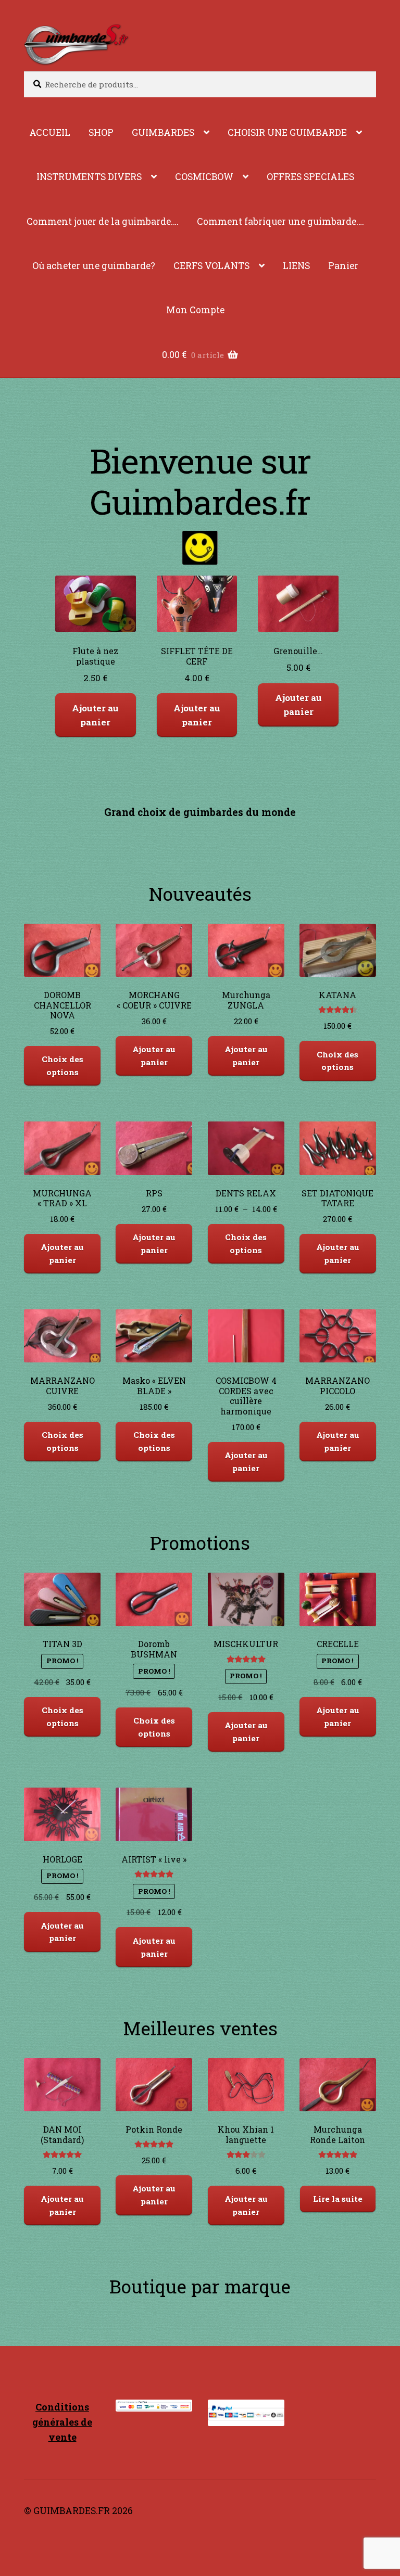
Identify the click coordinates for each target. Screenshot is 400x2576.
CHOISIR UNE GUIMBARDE (287, 132)
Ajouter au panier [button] (96, 715)
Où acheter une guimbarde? (94, 266)
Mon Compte (195, 310)
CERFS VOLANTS (211, 266)
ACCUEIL (50, 132)
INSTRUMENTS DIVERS (89, 177)
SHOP (101, 132)
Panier (343, 266)
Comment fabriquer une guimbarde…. (280, 221)
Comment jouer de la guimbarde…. (103, 221)
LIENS (296, 266)
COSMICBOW (204, 177)
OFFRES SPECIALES (310, 177)
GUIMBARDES (163, 132)
